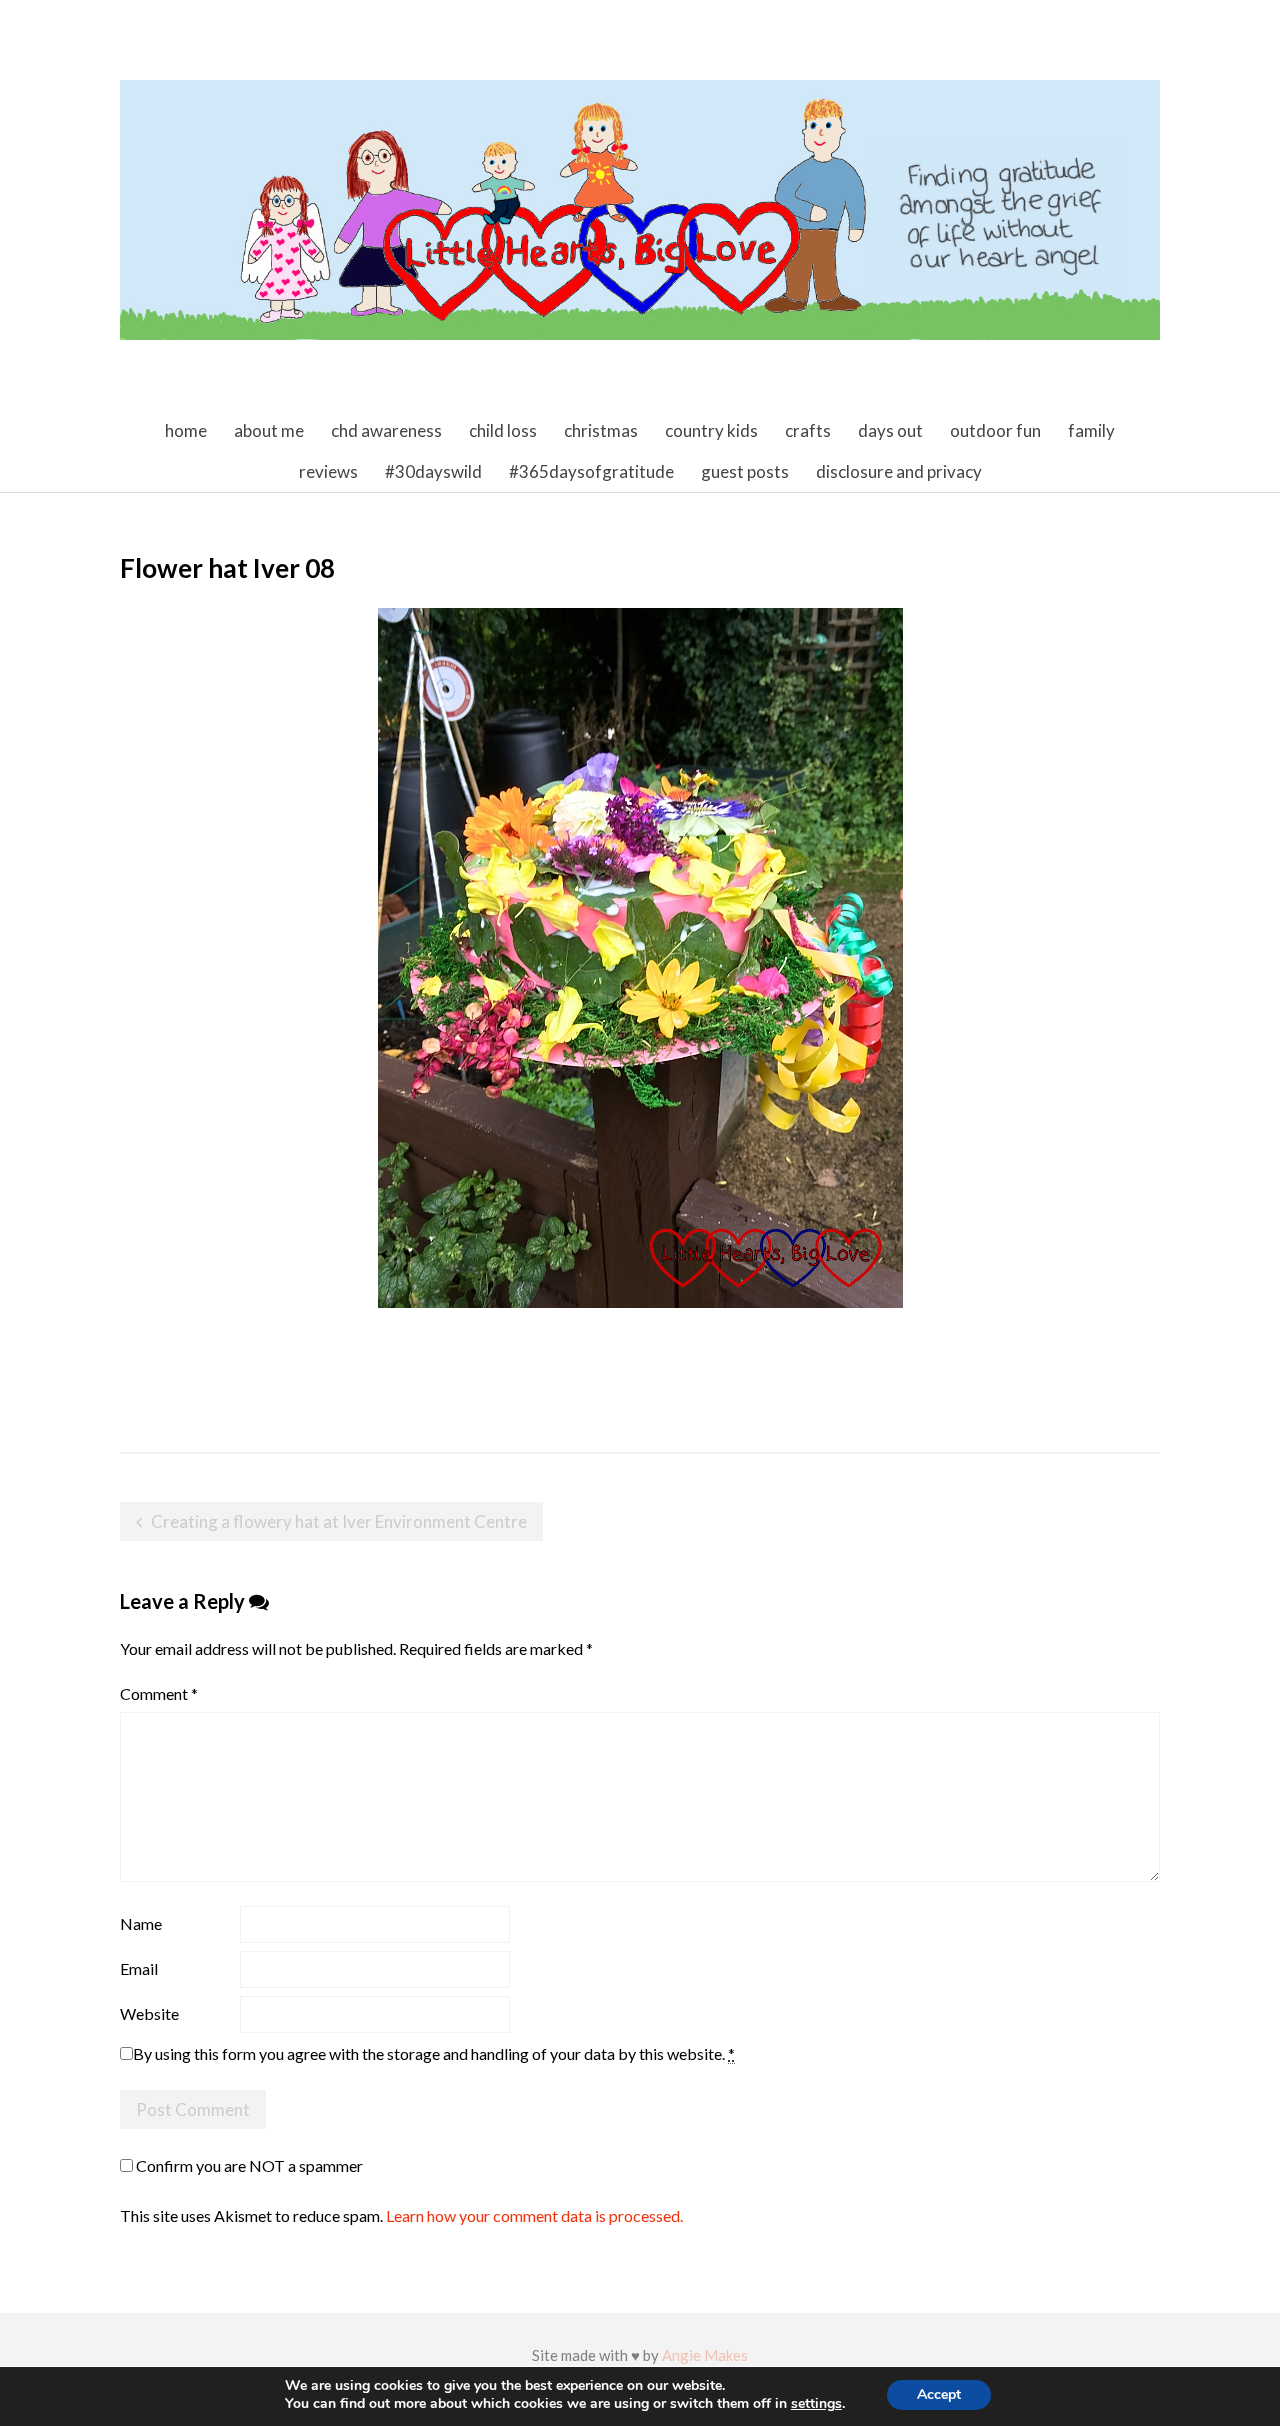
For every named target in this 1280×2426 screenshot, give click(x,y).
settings (816, 2404)
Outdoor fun (995, 430)
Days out (890, 430)
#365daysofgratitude (591, 471)
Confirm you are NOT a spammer (248, 2165)
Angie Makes (705, 2355)
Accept (939, 2394)
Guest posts (745, 471)
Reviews (328, 471)
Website (149, 2013)
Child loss (503, 430)
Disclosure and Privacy (899, 471)
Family (1091, 430)
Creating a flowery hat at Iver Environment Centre (339, 1521)
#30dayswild (433, 471)
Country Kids (711, 430)
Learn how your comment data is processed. (534, 2215)
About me (269, 430)
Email (139, 1968)
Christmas (601, 430)
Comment (159, 1693)
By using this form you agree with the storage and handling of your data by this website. (434, 2053)
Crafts (808, 430)
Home (186, 430)
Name (141, 1923)
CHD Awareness (386, 430)
